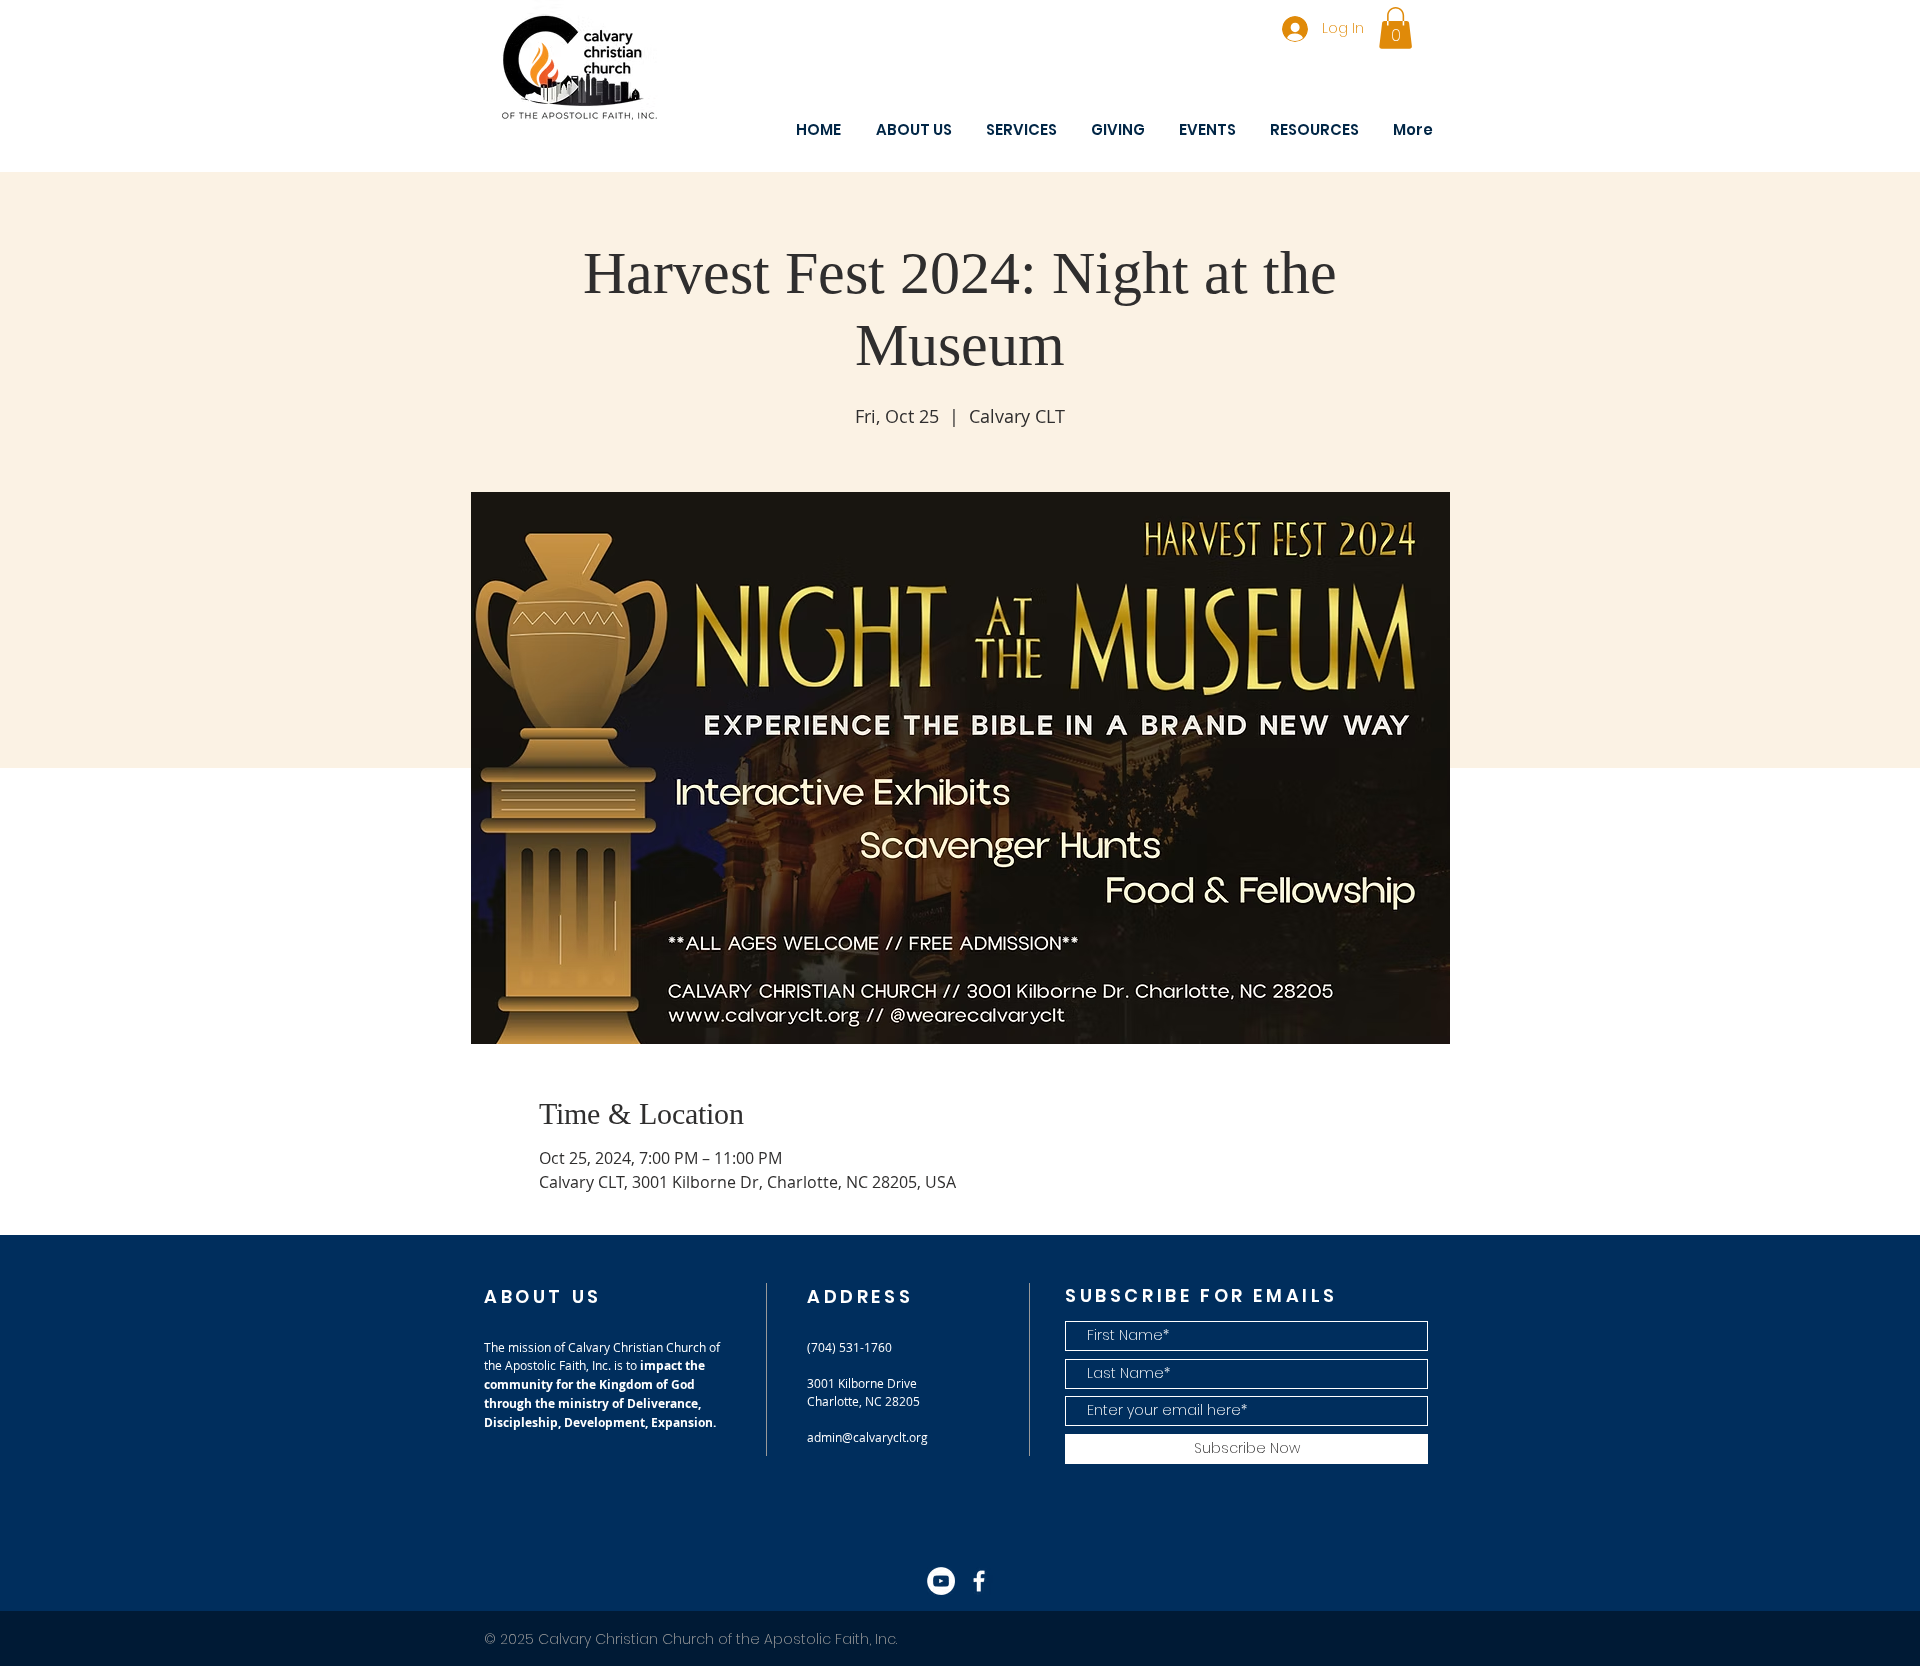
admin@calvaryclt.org (867, 1437)
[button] (1395, 28)
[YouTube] (941, 1581)
